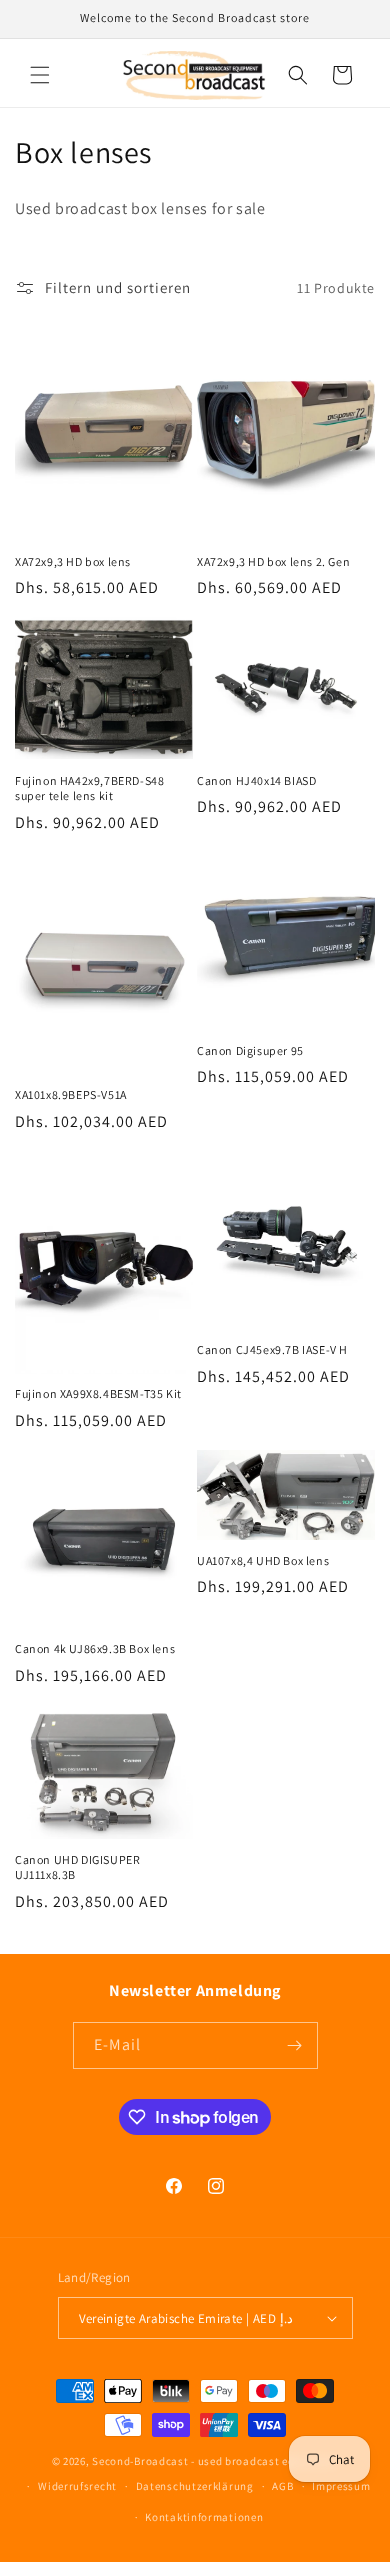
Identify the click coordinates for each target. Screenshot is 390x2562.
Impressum (341, 2486)
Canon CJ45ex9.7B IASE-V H (272, 1349)
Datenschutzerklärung (195, 2486)
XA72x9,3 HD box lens (73, 561)
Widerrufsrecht (77, 2486)
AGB (282, 2486)
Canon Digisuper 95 (250, 1050)
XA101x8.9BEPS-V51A (71, 1094)
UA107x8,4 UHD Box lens (263, 1560)
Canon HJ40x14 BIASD (256, 780)
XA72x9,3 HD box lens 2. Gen (273, 561)
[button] (40, 75)
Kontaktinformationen (204, 2517)
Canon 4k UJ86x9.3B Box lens (95, 1648)
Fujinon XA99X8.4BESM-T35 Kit (98, 1393)
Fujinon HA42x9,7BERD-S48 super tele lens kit (89, 788)
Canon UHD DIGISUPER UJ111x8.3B (77, 1867)
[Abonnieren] (295, 2045)
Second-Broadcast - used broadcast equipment (215, 2461)
